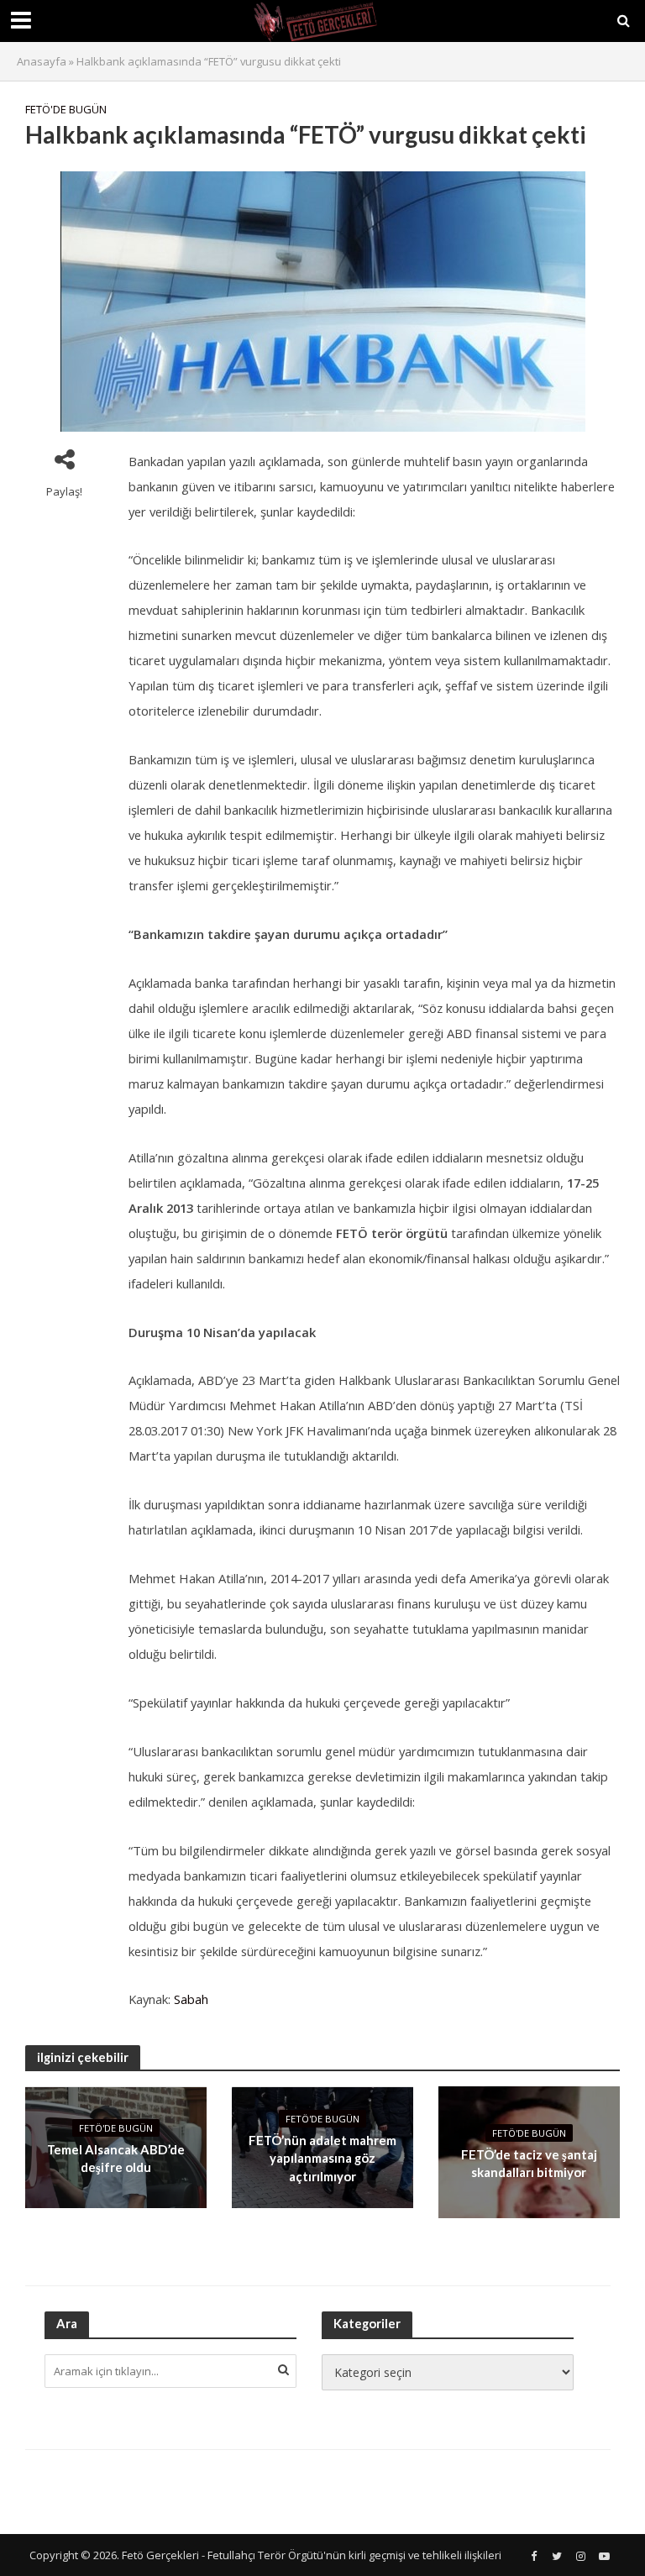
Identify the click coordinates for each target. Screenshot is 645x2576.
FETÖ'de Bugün (66, 109)
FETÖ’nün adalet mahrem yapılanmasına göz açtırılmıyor (322, 2158)
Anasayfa (42, 61)
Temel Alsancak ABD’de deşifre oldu (116, 2158)
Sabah (191, 1999)
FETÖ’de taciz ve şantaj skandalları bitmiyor (529, 2163)
